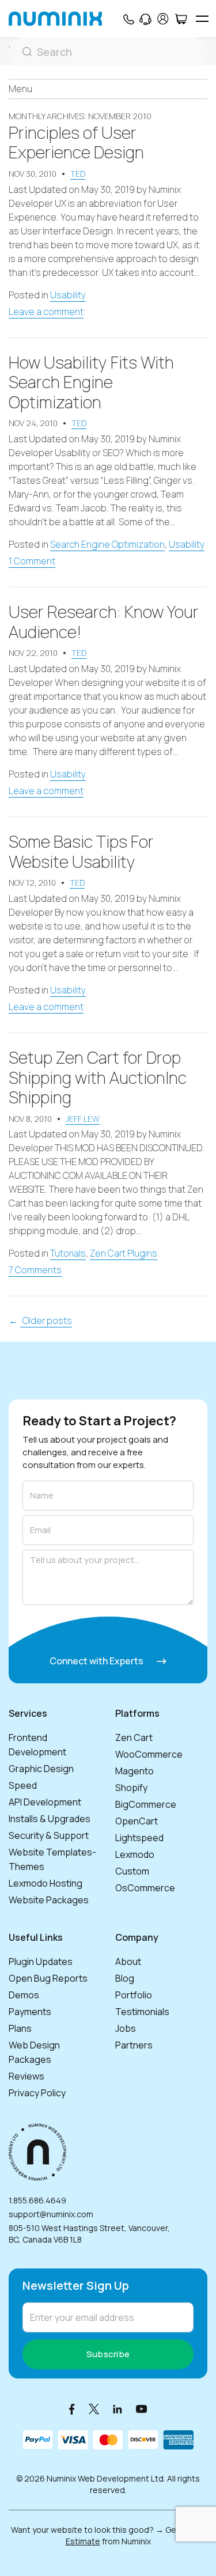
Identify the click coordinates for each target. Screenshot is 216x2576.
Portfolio (134, 1995)
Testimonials (142, 2012)
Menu (20, 89)
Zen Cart (134, 1737)
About (128, 1962)
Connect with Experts (97, 1661)
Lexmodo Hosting (46, 1883)
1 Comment (32, 561)
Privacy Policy (37, 2093)
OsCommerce (145, 1888)
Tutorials (68, 1253)
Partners (134, 2045)
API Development (45, 1802)
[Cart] (181, 19)
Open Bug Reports (48, 1978)
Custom (132, 1871)
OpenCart (137, 1821)
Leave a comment (46, 312)
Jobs (126, 2028)
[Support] (145, 19)
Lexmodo (135, 1854)
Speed (23, 1785)
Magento (134, 1771)
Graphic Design (41, 1769)
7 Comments (35, 1270)
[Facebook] (72, 2409)
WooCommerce (149, 1754)
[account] (163, 19)
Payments (30, 2012)
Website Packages (49, 1900)
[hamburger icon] (202, 19)
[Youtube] (142, 2409)
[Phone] (128, 19)
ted (78, 174)
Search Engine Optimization (107, 544)
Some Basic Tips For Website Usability (81, 851)
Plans (20, 2028)
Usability (68, 295)
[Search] (108, 52)
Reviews (26, 2076)
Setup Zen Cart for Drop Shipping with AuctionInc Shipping (98, 1077)
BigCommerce (146, 1804)
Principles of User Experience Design (76, 143)
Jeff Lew (83, 1119)
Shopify (131, 1788)
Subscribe (108, 2354)
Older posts (46, 1321)
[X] (94, 2409)
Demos (24, 1995)
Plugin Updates (41, 1962)
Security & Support (49, 1835)
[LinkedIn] (118, 2409)
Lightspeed (139, 1838)
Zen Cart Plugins (124, 1253)
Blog (125, 1978)
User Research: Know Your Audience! (104, 622)
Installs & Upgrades (50, 1819)
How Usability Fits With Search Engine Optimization (91, 382)
